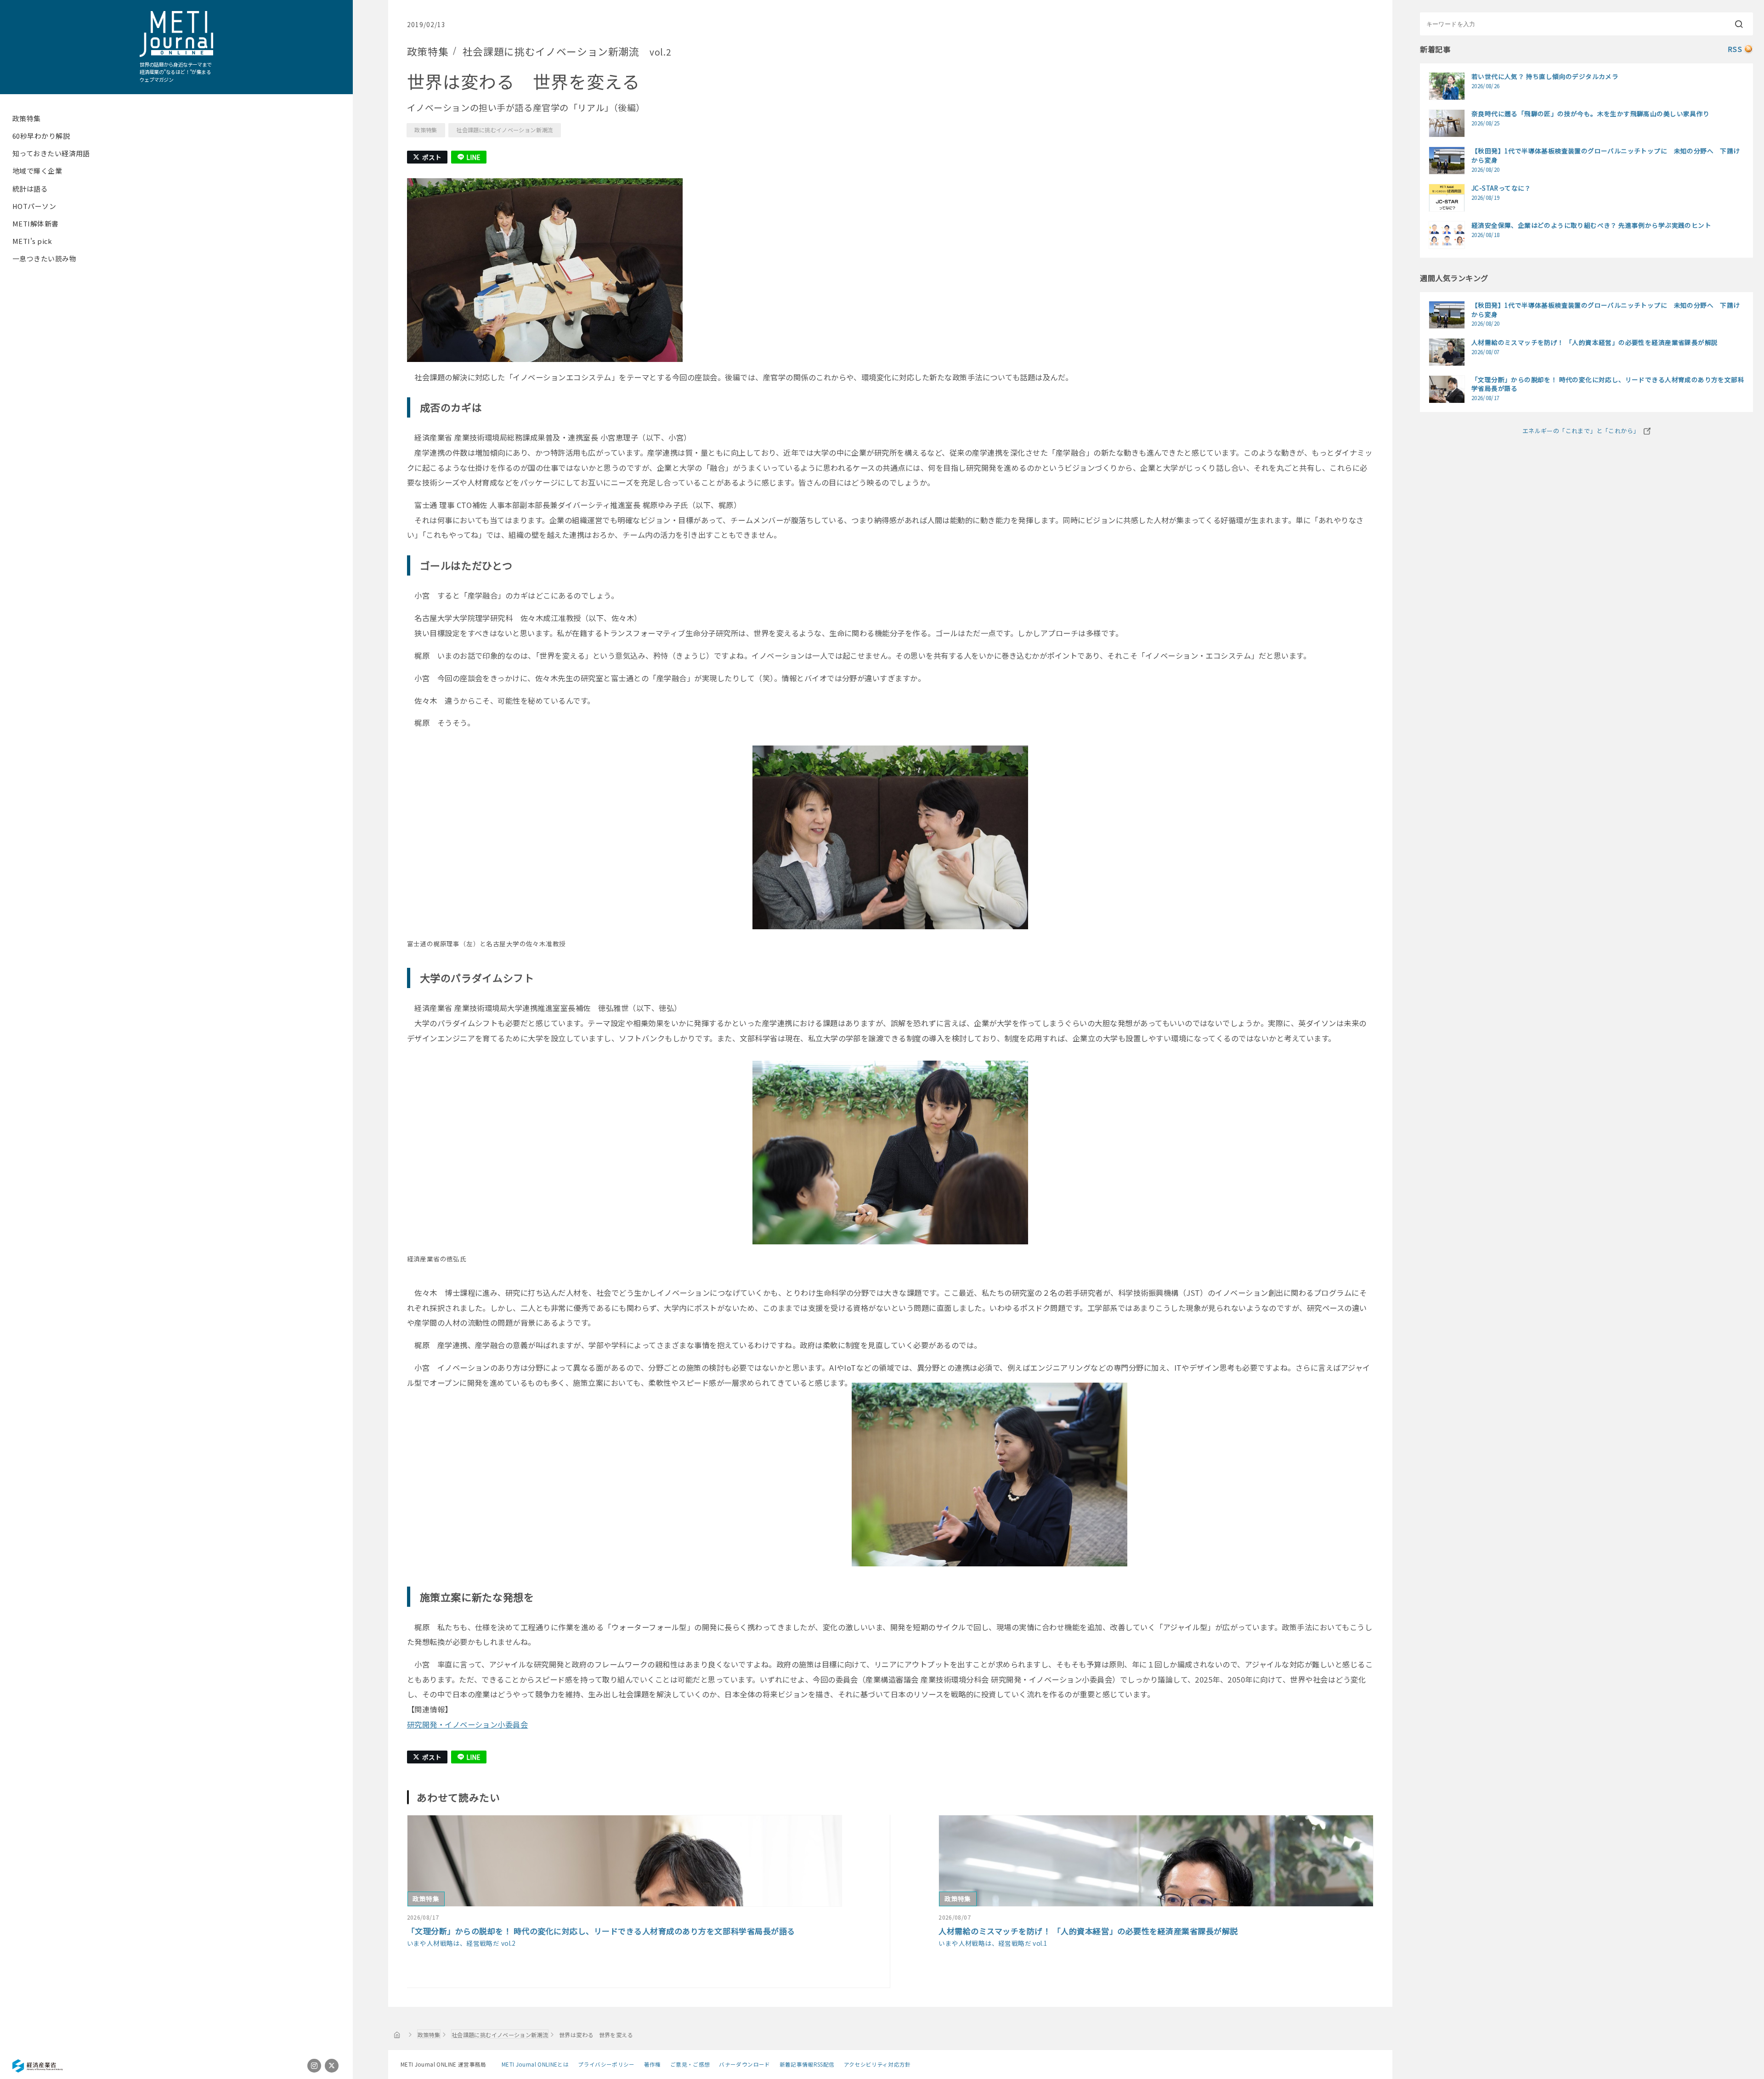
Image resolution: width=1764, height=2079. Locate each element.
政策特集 (27, 118)
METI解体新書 (36, 223)
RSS (1735, 49)
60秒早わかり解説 (41, 136)
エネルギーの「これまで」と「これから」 (1581, 431)
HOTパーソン (34, 206)
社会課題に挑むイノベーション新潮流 (504, 130)
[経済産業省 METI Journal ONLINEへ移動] (397, 2034)
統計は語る (30, 189)
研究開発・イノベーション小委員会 (468, 1724)
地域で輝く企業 (37, 171)
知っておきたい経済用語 (51, 153)
